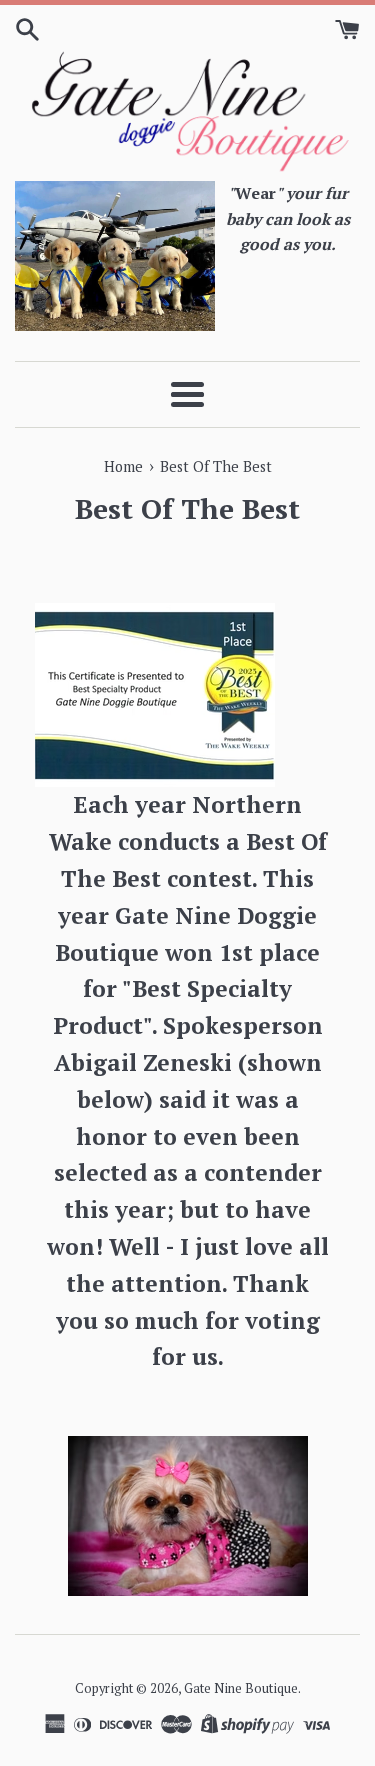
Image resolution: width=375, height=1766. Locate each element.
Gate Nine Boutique (241, 1688)
